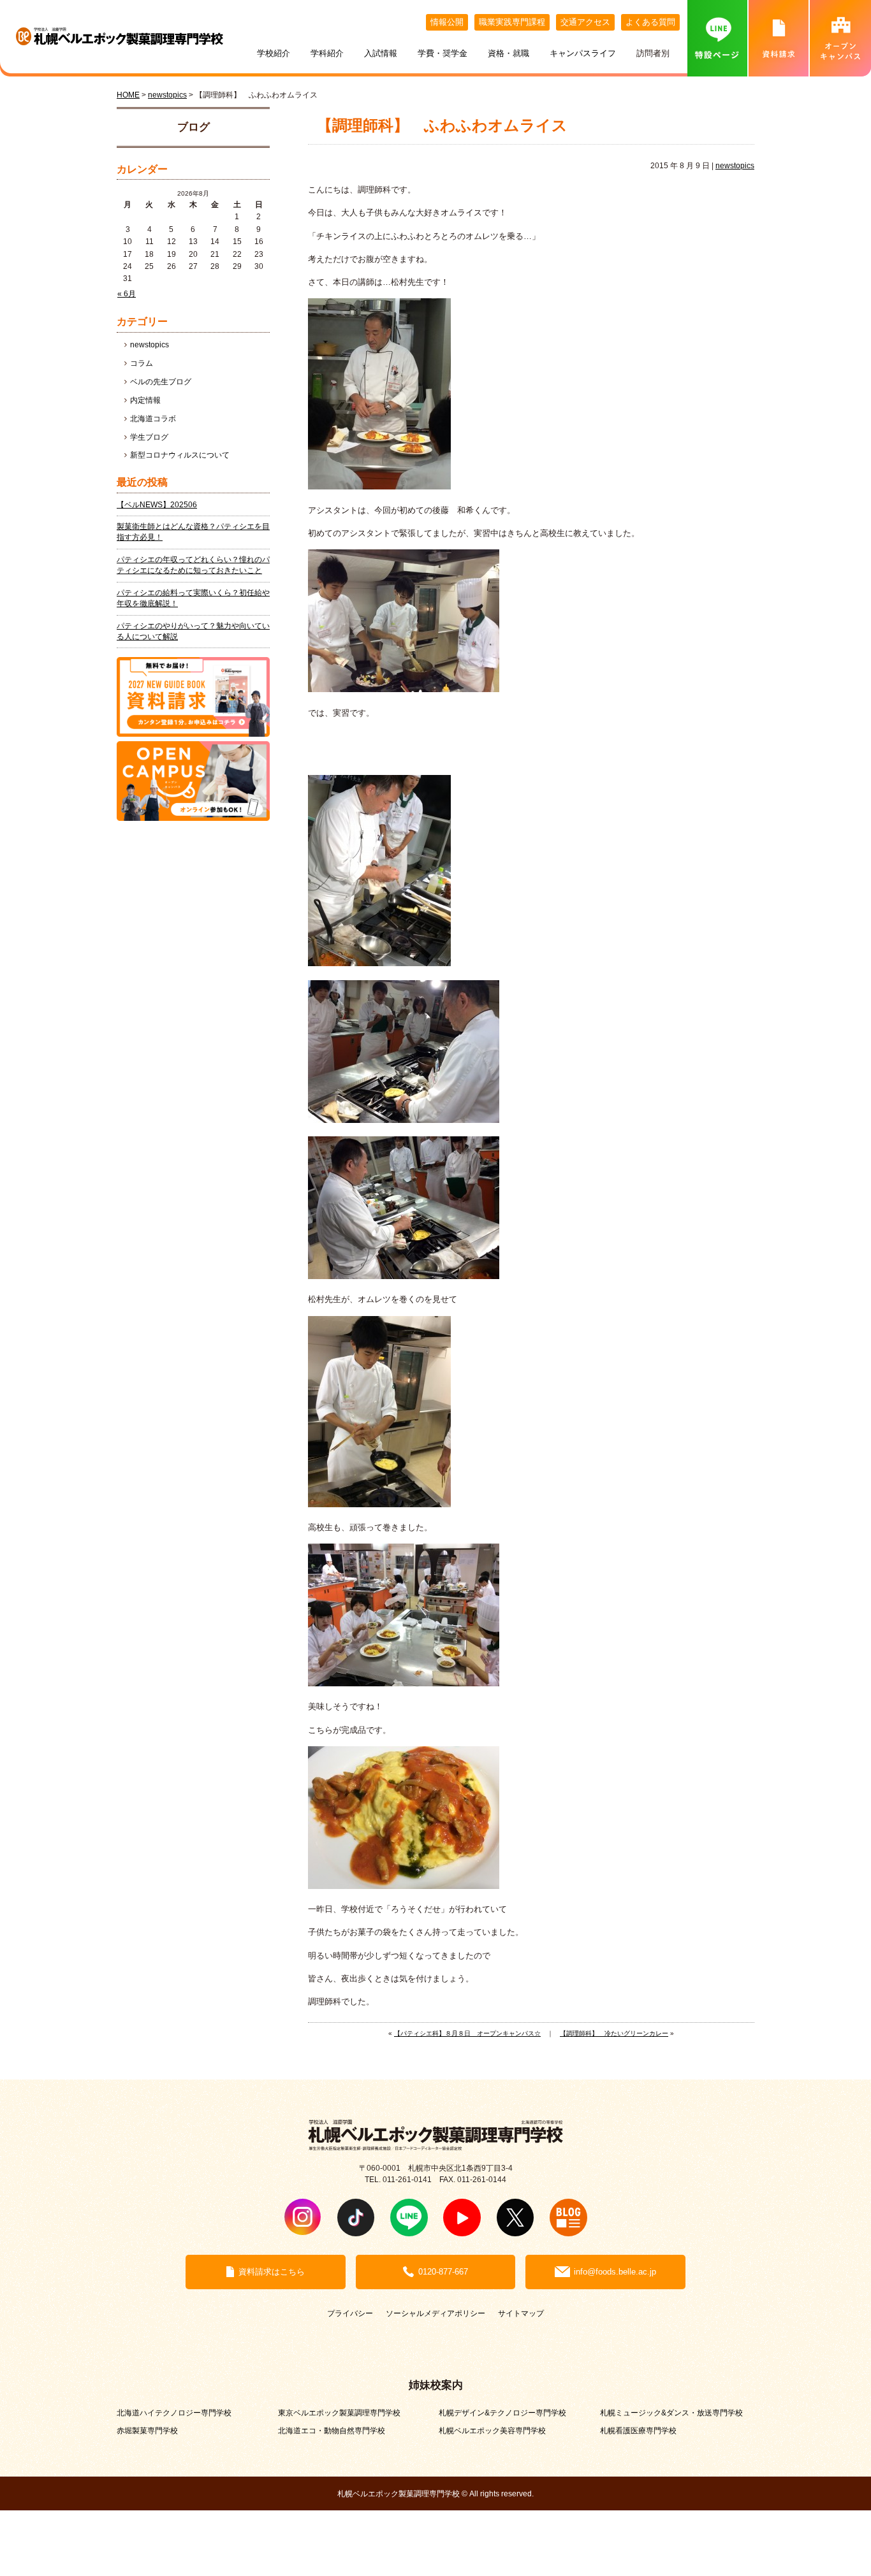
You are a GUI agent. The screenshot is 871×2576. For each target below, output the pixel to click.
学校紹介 (274, 53)
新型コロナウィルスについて (180, 455)
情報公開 (447, 22)
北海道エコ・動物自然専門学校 (332, 2430)
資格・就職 (509, 53)
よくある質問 (650, 22)
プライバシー (350, 2313)
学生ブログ (149, 437)
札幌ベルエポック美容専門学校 (492, 2430)
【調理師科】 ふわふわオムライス (442, 126)
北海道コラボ (153, 419)
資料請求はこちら (272, 2272)
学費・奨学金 (443, 53)
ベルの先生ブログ (161, 382)
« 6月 (127, 294)
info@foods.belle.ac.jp (615, 2272)
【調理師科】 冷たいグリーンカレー (614, 2033)
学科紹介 (327, 53)
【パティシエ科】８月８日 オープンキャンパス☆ (467, 2033)
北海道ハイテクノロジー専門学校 (174, 2413)
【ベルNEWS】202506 (157, 505)
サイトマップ (521, 2313)
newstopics (735, 166)
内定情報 (145, 400)
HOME (128, 95)
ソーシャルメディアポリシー (435, 2313)
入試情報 (381, 53)
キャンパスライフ (583, 53)
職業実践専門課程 (512, 22)
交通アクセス (585, 22)
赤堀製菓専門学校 (147, 2430)
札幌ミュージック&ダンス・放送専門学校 (671, 2413)
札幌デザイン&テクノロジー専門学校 (502, 2413)
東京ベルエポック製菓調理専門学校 (339, 2413)
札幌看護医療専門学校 (638, 2430)
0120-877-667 (443, 2272)
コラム (142, 363)
